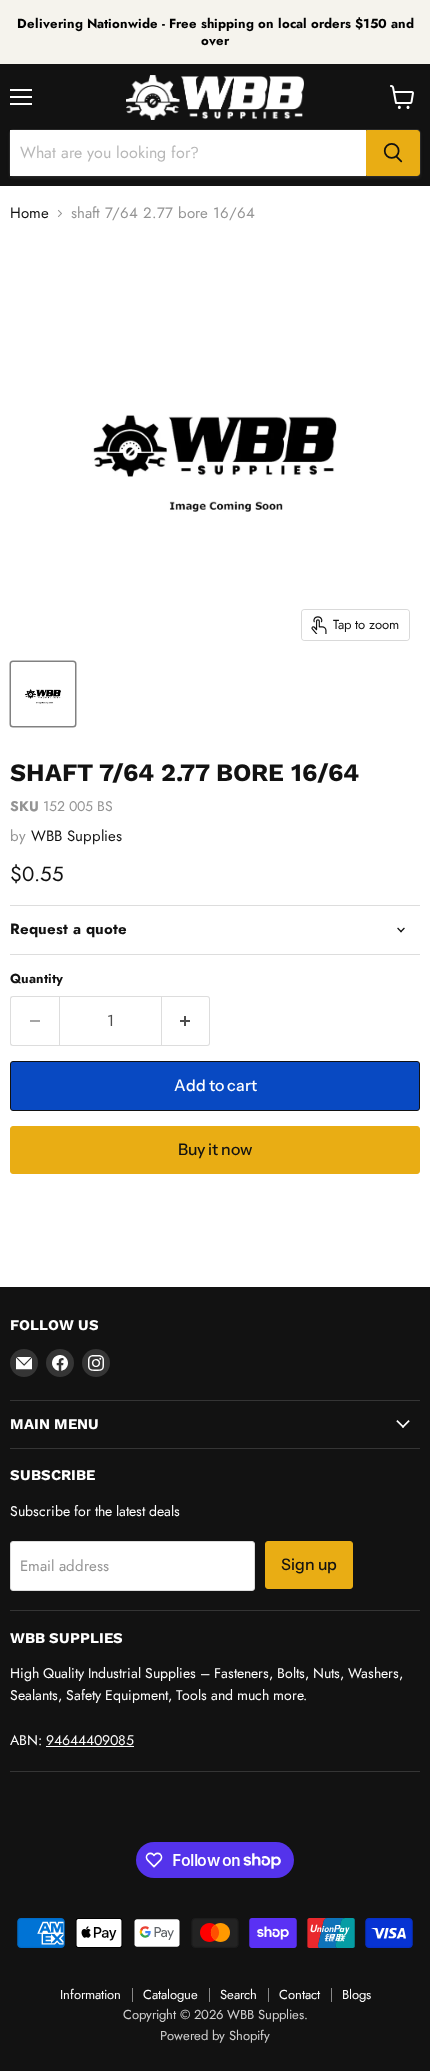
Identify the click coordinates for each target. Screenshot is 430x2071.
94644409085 (90, 1740)
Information (90, 1994)
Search (238, 1994)
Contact (299, 1994)
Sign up (309, 1564)
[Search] (393, 153)
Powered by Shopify (215, 2035)
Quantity (36, 978)
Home (29, 213)
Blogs (356, 1994)
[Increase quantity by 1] (186, 1021)
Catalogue (170, 1994)
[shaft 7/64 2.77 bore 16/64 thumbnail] (43, 694)
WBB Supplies (76, 836)
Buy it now (215, 1149)
